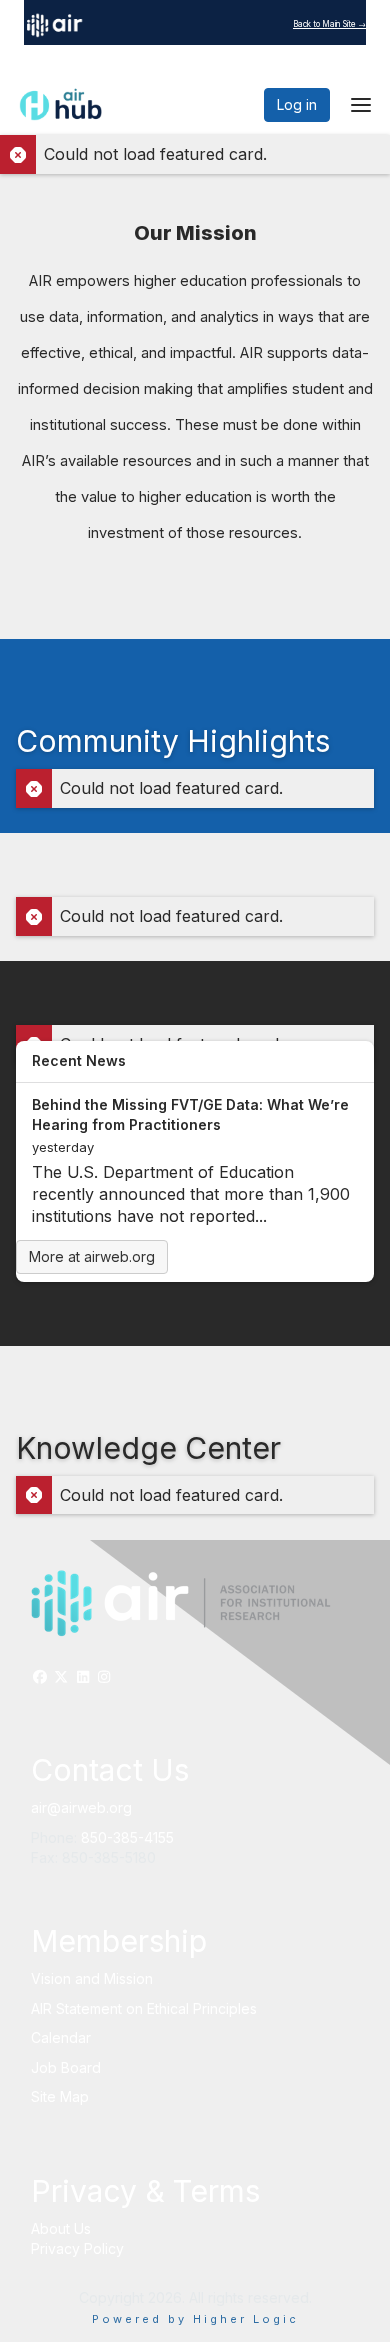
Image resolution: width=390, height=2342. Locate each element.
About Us (61, 2228)
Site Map (60, 2096)
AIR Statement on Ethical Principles (144, 2008)
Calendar (61, 2037)
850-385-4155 (127, 1837)
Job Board (66, 2067)
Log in (297, 104)
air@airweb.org (81, 1807)
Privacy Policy (77, 2248)
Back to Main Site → (329, 24)
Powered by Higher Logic (195, 2319)
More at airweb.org (92, 1256)
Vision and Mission (92, 1978)
